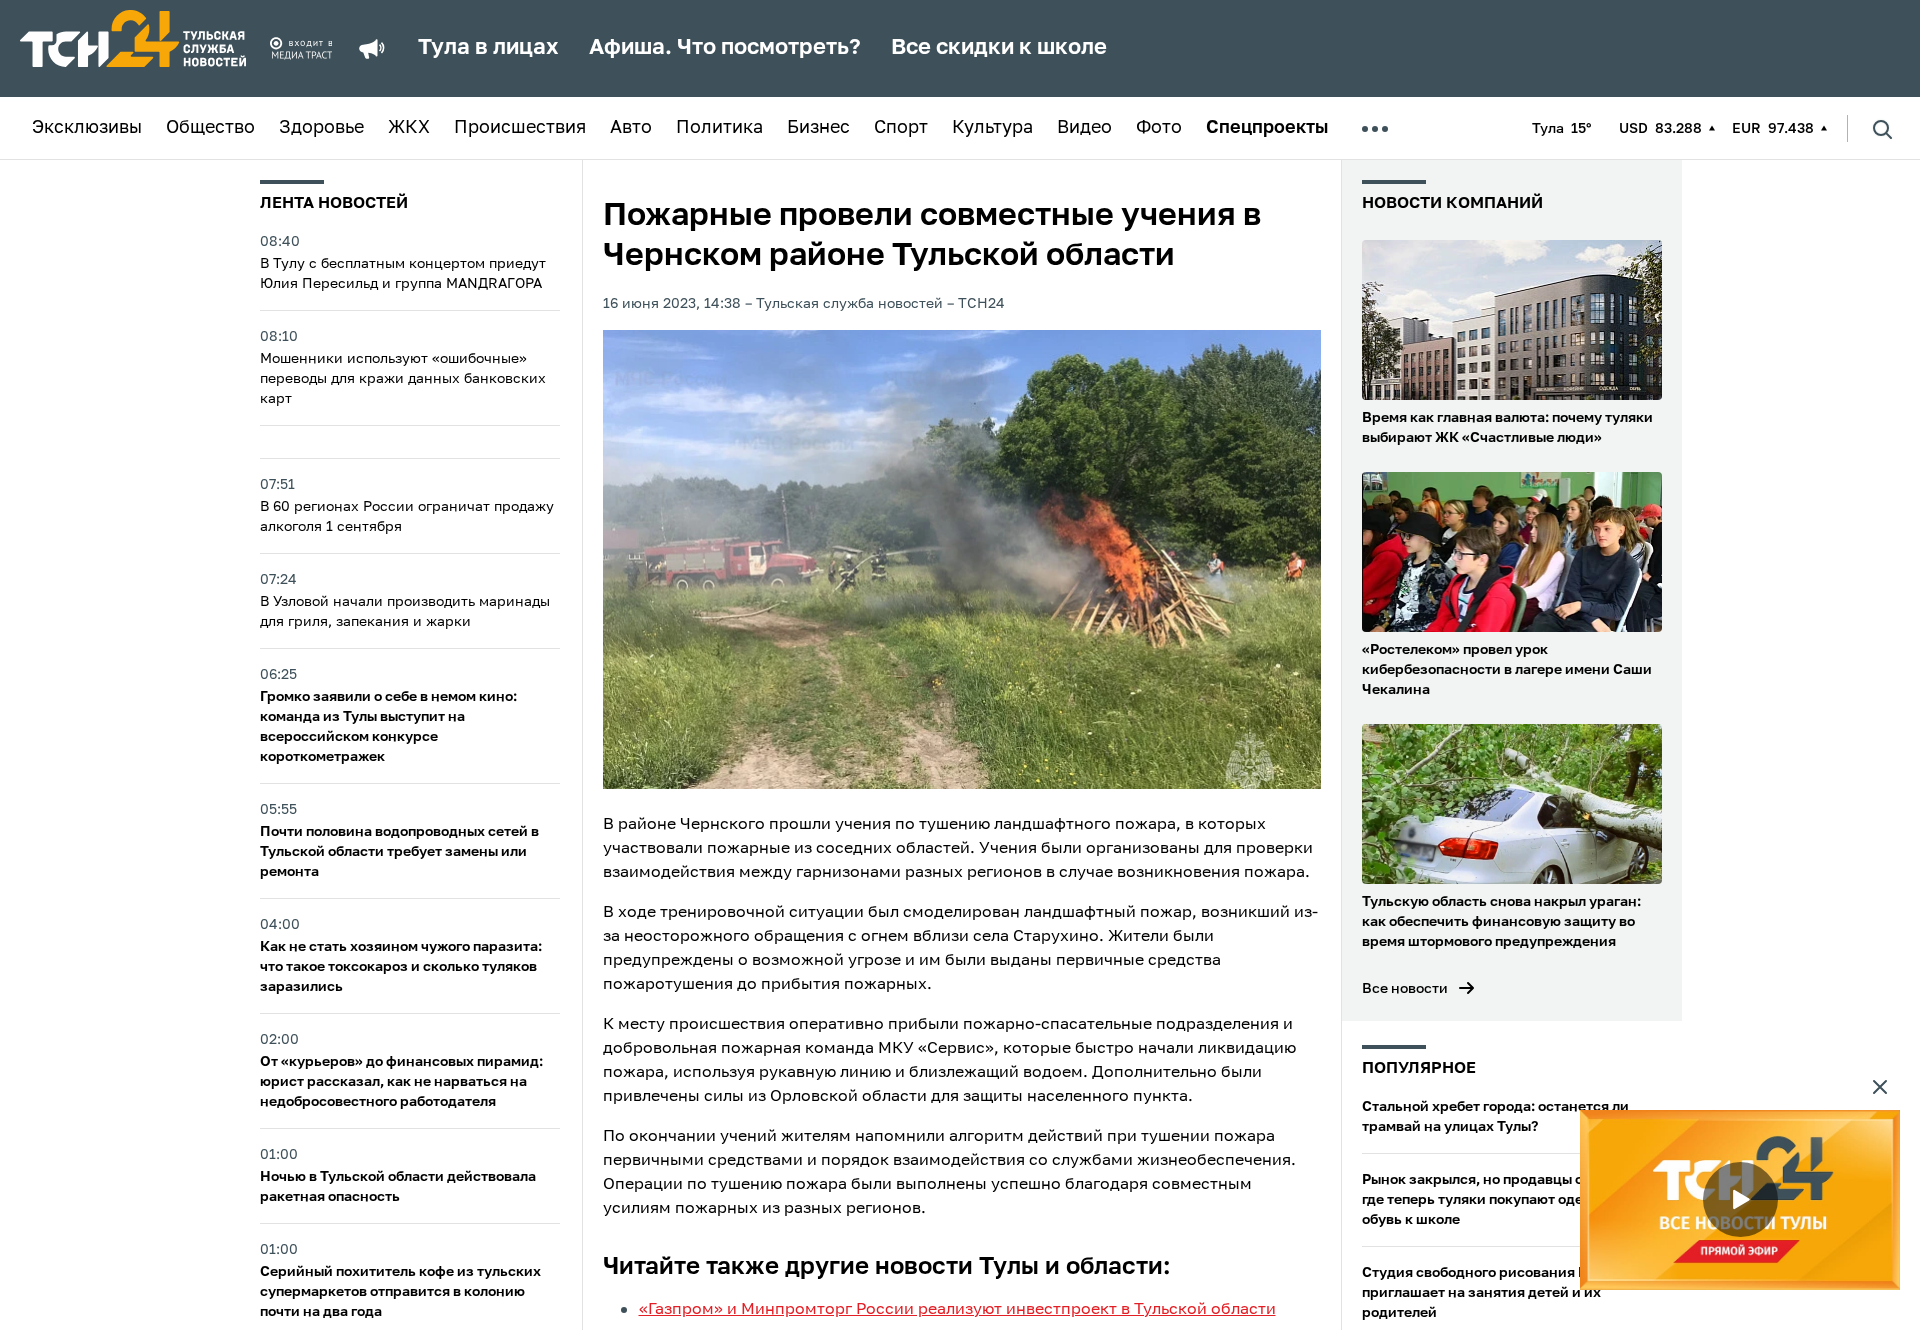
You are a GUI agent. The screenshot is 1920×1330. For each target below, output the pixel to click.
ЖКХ (409, 128)
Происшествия (520, 128)
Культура (992, 128)
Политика (719, 128)
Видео (1084, 128)
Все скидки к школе (999, 48)
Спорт (901, 128)
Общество (210, 128)
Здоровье (321, 128)
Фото (1159, 128)
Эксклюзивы (87, 128)
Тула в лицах (488, 48)
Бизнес (818, 128)
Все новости (1405, 989)
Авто (631, 128)
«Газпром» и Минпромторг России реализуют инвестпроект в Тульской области (957, 1310)
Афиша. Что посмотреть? (725, 48)
